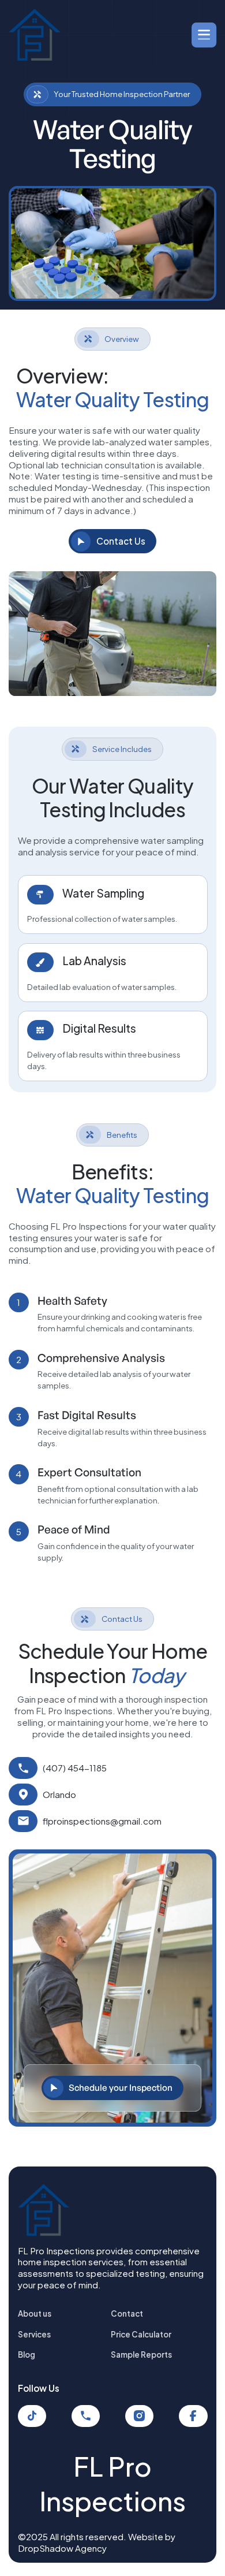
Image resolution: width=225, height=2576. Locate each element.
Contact (127, 2313)
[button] (201, 35)
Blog (27, 2354)
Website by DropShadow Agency (97, 2542)
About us (35, 2313)
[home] (35, 35)
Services (34, 2334)
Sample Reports (141, 2354)
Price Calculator (141, 2334)
